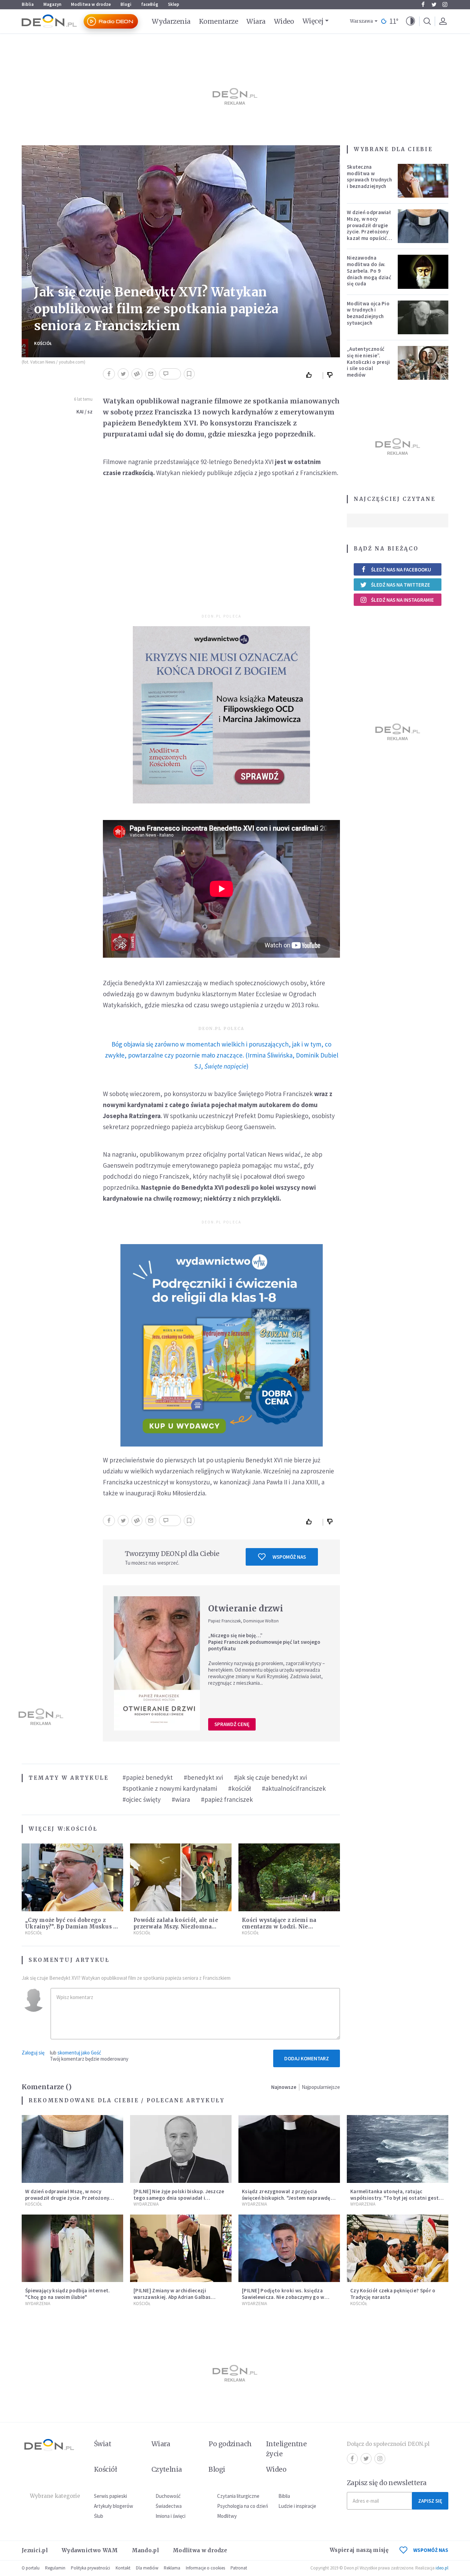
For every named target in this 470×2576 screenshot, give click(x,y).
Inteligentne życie (286, 2449)
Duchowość (168, 2496)
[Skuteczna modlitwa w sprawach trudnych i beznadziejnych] (423, 181)
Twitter (434, 4)
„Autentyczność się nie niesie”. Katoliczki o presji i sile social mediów (368, 362)
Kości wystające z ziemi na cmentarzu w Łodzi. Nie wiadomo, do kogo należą (279, 1927)
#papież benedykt (148, 1777)
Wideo (284, 21)
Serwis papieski (110, 2496)
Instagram (445, 4)
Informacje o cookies (205, 2568)
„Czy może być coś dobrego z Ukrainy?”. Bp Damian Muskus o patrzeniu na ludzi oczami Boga (71, 1927)
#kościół (239, 1788)
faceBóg (150, 4)
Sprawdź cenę (232, 1724)
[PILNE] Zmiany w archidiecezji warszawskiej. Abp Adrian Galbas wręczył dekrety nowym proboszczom (179, 2297)
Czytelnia (167, 2469)
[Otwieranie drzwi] (157, 1663)
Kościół (43, 343)
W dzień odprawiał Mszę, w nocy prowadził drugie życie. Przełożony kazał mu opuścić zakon (369, 228)
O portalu (31, 2568)
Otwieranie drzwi (246, 1608)
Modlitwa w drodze (91, 4)
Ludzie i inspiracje (297, 2506)
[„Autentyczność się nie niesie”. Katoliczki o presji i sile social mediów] (423, 363)
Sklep (174, 4)
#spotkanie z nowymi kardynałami (170, 1788)
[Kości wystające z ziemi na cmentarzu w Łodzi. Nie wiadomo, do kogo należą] (289, 1877)
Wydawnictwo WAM (90, 2550)
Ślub (99, 2516)
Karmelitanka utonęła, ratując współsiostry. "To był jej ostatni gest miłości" (394, 2198)
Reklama (172, 2568)
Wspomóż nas (289, 1557)
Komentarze (219, 21)
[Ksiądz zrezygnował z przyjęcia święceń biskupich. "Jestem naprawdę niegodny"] (289, 2149)
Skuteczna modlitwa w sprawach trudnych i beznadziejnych (369, 176)
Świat (103, 2444)
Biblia (28, 4)
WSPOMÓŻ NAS (431, 2550)
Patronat (239, 2568)
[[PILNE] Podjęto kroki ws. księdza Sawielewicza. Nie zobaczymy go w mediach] (289, 2248)
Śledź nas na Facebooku (401, 570)
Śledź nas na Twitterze (400, 585)
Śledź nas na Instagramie (402, 600)
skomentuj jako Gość (79, 2053)
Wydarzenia (171, 21)
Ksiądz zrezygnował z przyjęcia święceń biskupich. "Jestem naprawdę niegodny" (286, 2198)
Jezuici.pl (35, 2550)
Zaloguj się (33, 2053)
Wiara (256, 21)
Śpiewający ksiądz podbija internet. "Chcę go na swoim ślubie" (68, 2294)
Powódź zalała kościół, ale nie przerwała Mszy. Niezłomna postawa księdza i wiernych (176, 1927)
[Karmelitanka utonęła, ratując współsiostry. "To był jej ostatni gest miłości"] (398, 2149)
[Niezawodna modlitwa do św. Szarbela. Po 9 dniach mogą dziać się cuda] (423, 272)
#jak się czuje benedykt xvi (270, 1777)
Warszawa (361, 21)
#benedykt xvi (203, 1777)
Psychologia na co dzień (243, 2506)
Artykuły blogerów (114, 2506)
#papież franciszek (227, 1799)
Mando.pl (145, 2550)
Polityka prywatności (90, 2568)
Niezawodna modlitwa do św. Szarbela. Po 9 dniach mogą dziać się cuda (369, 271)
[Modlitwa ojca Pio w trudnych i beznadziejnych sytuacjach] (423, 317)
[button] (410, 21)
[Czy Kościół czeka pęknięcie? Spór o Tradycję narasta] (398, 2248)
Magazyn (52, 4)
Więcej (313, 21)
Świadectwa (169, 2506)
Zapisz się (430, 2501)
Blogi (126, 4)
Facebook (423, 4)
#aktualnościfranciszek (294, 1788)
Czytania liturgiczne (238, 2496)
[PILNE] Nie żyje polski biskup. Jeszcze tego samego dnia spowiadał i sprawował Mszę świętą (179, 2198)
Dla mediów (147, 2568)
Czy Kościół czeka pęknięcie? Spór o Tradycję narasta (393, 2294)
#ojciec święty (142, 1799)
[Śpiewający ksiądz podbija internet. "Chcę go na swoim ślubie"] (72, 2248)
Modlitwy (227, 2516)
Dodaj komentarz (307, 2058)
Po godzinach (230, 2444)
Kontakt (123, 2568)
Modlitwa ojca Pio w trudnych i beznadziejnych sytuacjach (368, 313)
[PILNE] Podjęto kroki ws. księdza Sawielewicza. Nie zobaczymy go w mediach (283, 2297)
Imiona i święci (170, 2516)
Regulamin (55, 2568)
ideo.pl (442, 2568)
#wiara (181, 1799)
